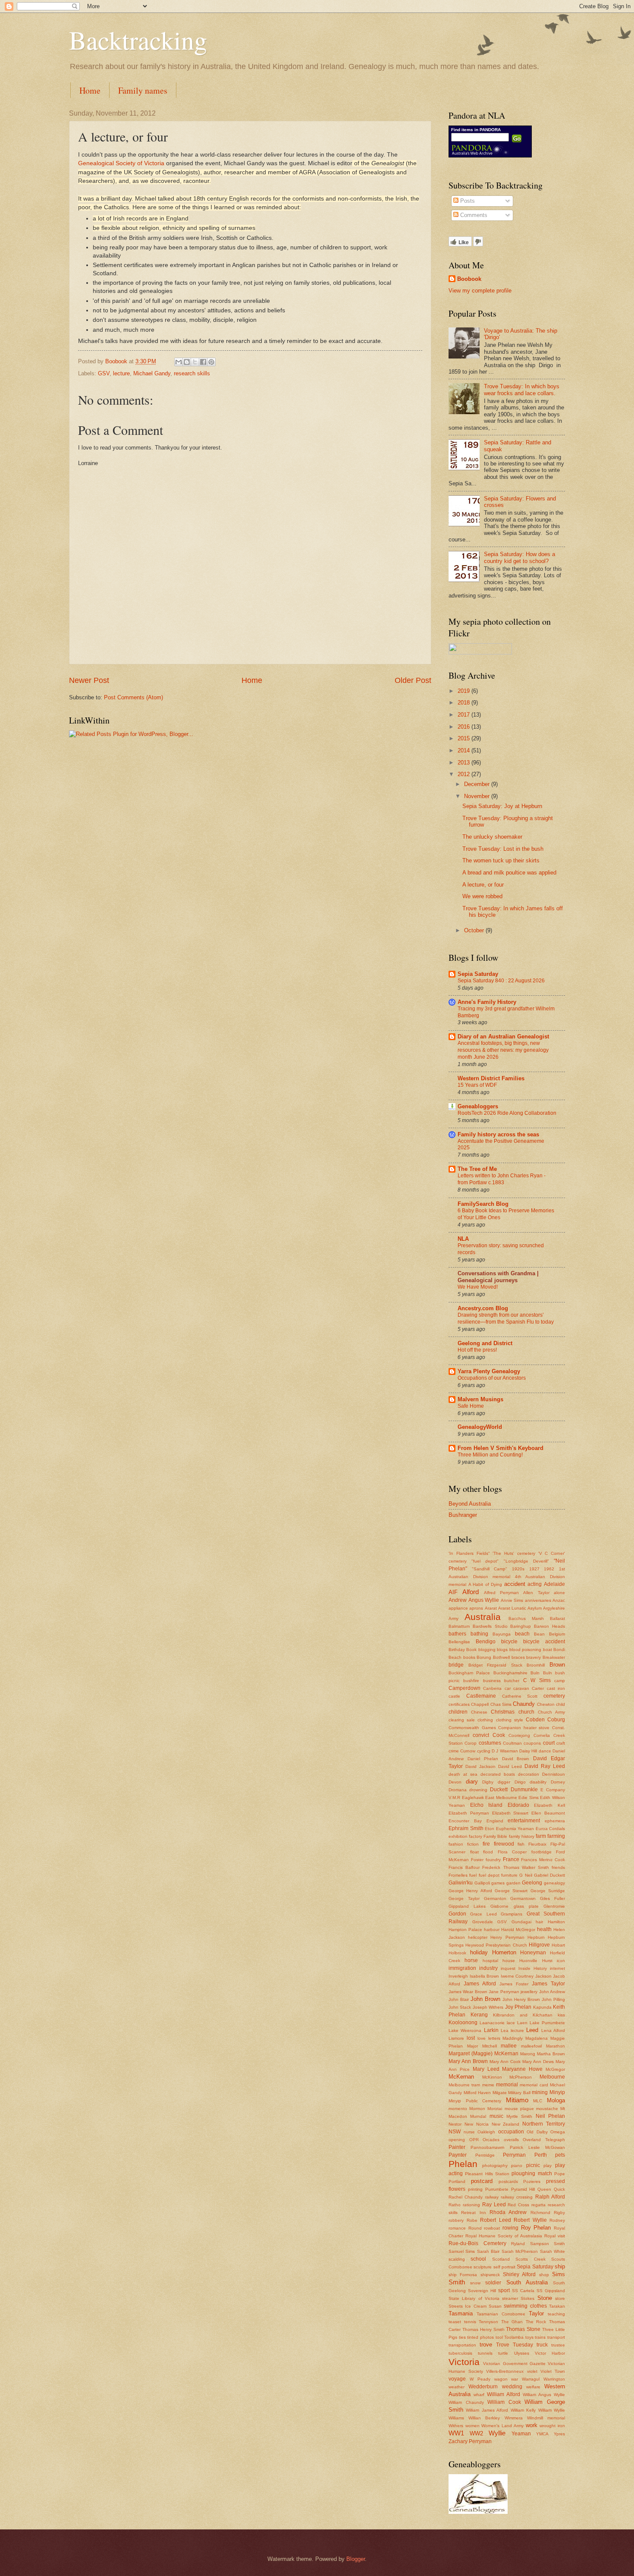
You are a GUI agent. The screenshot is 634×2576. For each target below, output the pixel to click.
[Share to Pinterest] (211, 362)
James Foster (514, 1984)
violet (532, 2371)
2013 (465, 763)
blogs (502, 1650)
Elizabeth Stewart (510, 1813)
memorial (507, 2085)
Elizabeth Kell (549, 1805)
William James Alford (487, 2410)
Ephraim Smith (466, 1828)
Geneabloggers (478, 1106)
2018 (465, 703)
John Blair (459, 1999)
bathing (479, 1634)
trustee (558, 2345)
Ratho (455, 2205)
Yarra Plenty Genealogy (489, 1371)
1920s (518, 1569)
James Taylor (548, 1984)
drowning (478, 1790)
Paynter (458, 2155)
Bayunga (502, 1634)
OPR (474, 2140)
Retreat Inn (473, 2213)
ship (560, 2266)
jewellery (529, 1992)
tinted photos (480, 2337)
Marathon (556, 2046)
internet (557, 1968)
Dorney (558, 1782)
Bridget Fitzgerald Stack (495, 1665)
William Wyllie (552, 2410)
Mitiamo (517, 2100)
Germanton (495, 1898)
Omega (558, 2132)
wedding (512, 2387)
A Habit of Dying (485, 1584)
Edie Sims (529, 1798)
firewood (504, 1844)
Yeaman (521, 2434)
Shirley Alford (519, 2274)
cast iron (556, 1688)
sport (504, 2290)
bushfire (471, 1681)
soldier (493, 2283)
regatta (538, 2205)
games (498, 1883)
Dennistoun (554, 1774)
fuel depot (489, 1875)
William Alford (504, 2394)
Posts (467, 201)
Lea (505, 2030)
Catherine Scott (520, 1696)
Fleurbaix (537, 1844)
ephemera (555, 1821)
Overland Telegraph (544, 2140)
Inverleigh (458, 1976)
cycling (484, 1751)
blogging (487, 1650)
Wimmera (514, 2418)
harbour (492, 1930)
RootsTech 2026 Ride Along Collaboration (507, 1113)
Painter (457, 2147)
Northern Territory (544, 2124)
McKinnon (492, 2077)
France (511, 1859)
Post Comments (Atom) (133, 697)
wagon (501, 2379)
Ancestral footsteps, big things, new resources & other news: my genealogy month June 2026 (503, 1050)
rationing (471, 2205)
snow (475, 2283)
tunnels (485, 2353)
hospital (490, 1961)
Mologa (556, 2100)
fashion (456, 1844)
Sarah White (552, 2251)
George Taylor (464, 1898)
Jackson (543, 1976)
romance (457, 2228)
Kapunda (542, 2007)
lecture (121, 373)
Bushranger (463, 1515)
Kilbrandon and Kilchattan (523, 2015)
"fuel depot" (485, 1561)
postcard (482, 2181)
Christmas (503, 1712)
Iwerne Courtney (517, 1976)
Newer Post (89, 680)
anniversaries (538, 1600)
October (475, 930)
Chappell (480, 1704)
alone (559, 1593)
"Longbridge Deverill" (526, 1561)
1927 (534, 1569)
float (474, 1852)
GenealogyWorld (480, 1427)
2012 (465, 774)
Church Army (551, 1712)
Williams (456, 2418)
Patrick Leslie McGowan (538, 2147)
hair (539, 1922)
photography (495, 2166)
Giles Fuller (552, 1898)
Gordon (457, 1914)
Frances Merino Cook (543, 1860)
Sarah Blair (488, 2251)
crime (454, 1751)
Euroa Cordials (551, 1829)
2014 (465, 750)
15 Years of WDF (477, 1085)
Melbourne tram (464, 2085)
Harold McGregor (518, 1930)
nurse (469, 2132)
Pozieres (532, 2181)
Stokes (527, 2298)
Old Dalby (537, 2132)
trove (486, 2345)
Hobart (558, 1945)
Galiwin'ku (461, 1883)
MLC (538, 2101)
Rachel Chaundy (466, 2197)
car (508, 1688)
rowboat (492, 2228)
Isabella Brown (485, 1976)
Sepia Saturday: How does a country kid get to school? (519, 557)
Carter (538, 1688)
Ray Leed (494, 2205)
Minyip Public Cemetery (475, 2101)
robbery (456, 2220)
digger (504, 1782)
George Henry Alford (470, 1891)
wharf (479, 2395)
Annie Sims (512, 1600)
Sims (559, 2274)
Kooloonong (463, 2022)
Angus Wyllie (484, 1600)
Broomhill (536, 1665)
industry (488, 1968)
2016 (465, 727)
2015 (465, 738)
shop (544, 2275)
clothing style (510, 1720)
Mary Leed (486, 2069)
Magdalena (537, 2038)
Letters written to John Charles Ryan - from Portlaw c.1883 (502, 1179)
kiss (561, 2015)
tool (499, 2337)
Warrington (554, 2379)
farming (556, 1836)
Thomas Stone (523, 2329)
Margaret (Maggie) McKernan (483, 2054)
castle (454, 1696)
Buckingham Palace (469, 1673)
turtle (503, 2353)
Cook (499, 1735)
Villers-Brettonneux (505, 2371)
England (495, 1821)
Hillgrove (539, 1945)
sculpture (483, 2267)
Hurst (547, 1961)
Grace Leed (483, 1914)
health (544, 1929)
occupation (511, 2132)
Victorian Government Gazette (514, 2364)
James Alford (480, 1984)
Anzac (559, 1600)
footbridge (541, 1852)
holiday (479, 1952)
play (548, 2166)
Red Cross (518, 2205)
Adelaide (554, 1584)
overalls (511, 2140)
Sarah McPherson (520, 2251)
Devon (455, 1782)
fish (521, 1844)
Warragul (531, 2379)
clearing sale (462, 1720)
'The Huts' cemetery (514, 1553)
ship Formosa (463, 2275)
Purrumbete (497, 2189)
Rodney (557, 2220)
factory (475, 1836)
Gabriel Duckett (549, 1875)
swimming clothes (525, 2306)
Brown (557, 1665)
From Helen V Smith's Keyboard (501, 1448)
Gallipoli (482, 1883)
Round (475, 2228)
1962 (549, 1569)
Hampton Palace (465, 1930)
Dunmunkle (524, 1790)
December (478, 784)
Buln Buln (541, 1673)
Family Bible (495, 1836)
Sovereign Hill (482, 2291)
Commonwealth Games (472, 1728)
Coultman (512, 1743)
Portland (457, 2181)
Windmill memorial (546, 2418)
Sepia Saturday (478, 974)
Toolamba (514, 2337)
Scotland (501, 2259)
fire (486, 1844)
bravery (534, 1657)
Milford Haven (477, 2093)
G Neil (526, 1875)
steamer (510, 2298)
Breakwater (554, 1657)
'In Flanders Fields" (469, 1553)
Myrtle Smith (519, 2116)
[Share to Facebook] (203, 362)
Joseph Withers (488, 2007)
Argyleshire (554, 1608)
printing (475, 2189)
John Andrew (552, 1992)
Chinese (479, 1712)
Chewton (546, 1704)
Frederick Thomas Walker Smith (516, 1867)
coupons (532, 1743)
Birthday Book (463, 1650)
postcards (508, 2181)
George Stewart (511, 1891)
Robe (472, 2220)
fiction (473, 1844)
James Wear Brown (468, 1992)
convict (481, 1735)
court (549, 1743)
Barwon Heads (549, 1626)
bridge (456, 1665)
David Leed (510, 1766)
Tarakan (557, 2306)
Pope (560, 2174)
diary (472, 1782)
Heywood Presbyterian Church (496, 1945)
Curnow (468, 1751)
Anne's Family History (487, 1002)
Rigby (559, 2213)
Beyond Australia (470, 1504)
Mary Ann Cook (505, 2062)
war (515, 2379)
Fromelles (458, 1875)
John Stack (460, 2007)
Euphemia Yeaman (515, 1829)
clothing (485, 1720)
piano (517, 2166)
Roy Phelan (536, 2228)
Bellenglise (459, 1642)
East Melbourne (501, 1798)
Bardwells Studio (490, 1626)
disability (538, 1782)
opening (457, 2140)
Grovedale (483, 1922)
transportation (462, 2345)
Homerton (504, 1952)
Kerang (479, 2015)
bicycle (509, 1642)
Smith (457, 2282)
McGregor (555, 2069)
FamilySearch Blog (483, 1204)
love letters (489, 2038)
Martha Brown (551, 2054)
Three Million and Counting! (490, 1455)
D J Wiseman (505, 1751)
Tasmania (461, 2313)
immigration (462, 1968)
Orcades (491, 2140)
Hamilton (556, 1922)
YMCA (542, 2434)
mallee (509, 2046)
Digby (488, 1782)
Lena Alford (553, 2030)
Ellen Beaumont (548, 1813)
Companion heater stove (524, 1728)
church (526, 1712)
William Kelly (523, 2410)
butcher (512, 1681)
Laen (522, 2023)
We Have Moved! (478, 1287)
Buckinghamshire (510, 1673)
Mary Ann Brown (468, 2061)
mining (540, 2092)
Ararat (491, 1608)
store (560, 2298)
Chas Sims (501, 1704)
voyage (457, 2379)
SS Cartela (523, 2291)
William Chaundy (466, 2402)
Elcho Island (486, 1805)
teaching (556, 2314)
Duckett (499, 1790)
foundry (493, 1860)
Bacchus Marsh (526, 1618)
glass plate (526, 1906)
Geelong (532, 1883)
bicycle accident (544, 1642)
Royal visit (555, 2236)
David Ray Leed (545, 1766)
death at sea (463, 1774)
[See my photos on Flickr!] (480, 653)
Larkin (491, 2030)
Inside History (533, 1968)
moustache (547, 2109)
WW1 (456, 2433)
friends (558, 1867)
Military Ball (519, 2093)
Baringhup (521, 1626)
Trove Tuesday (515, 2345)
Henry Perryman (507, 1937)
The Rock (536, 2322)
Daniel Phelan (483, 1759)
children (458, 1712)
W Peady (480, 2379)
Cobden (535, 1720)
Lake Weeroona (465, 2030)
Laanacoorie (492, 2023)
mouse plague (519, 2109)
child (560, 1704)
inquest (508, 1968)
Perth (541, 2155)
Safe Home (471, 1406)
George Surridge (548, 1891)
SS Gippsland (551, 2291)
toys (529, 2337)
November (478, 796)
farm (541, 1836)
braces (518, 1657)
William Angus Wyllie (544, 2395)
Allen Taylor (536, 1593)
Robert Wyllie (530, 2220)
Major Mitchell (482, 2046)
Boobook (469, 279)
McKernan (461, 2077)
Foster (477, 1860)
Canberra (492, 1688)
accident (515, 1584)
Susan (495, 2306)
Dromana (458, 1790)
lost (471, 2038)
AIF (453, 1592)
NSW (455, 2132)
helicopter (478, 1937)
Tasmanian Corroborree (501, 2314)
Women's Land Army (502, 2426)
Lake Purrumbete (547, 2023)
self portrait (504, 2267)
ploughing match (532, 2173)
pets (560, 2155)
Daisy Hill (528, 1751)
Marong (528, 2054)
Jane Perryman (504, 1992)
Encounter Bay (465, 1821)
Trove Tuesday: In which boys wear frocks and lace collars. (522, 390)
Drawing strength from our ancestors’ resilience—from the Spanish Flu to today (506, 1318)
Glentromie (554, 1906)
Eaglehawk (473, 1798)
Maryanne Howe (522, 2069)
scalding (457, 2259)
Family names (143, 90)
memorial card (534, 2085)
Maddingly (513, 2038)
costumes (490, 1743)
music (496, 2116)
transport (556, 2337)
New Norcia (477, 2124)
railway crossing (517, 2197)
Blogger (356, 2559)
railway (492, 2197)
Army (454, 1618)
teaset (455, 2322)
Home (90, 90)
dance (545, 1751)
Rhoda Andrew (508, 2212)
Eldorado (518, 1805)
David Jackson (480, 1766)
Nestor (455, 2124)
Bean (539, 1634)
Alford (471, 1592)
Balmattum (459, 1626)
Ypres (559, 2434)
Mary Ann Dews (538, 2062)
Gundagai (521, 1922)
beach (522, 1634)
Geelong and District (485, 1343)
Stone (545, 2298)
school (478, 2259)
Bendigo (486, 1642)
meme (488, 2085)
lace (511, 2023)
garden (513, 1883)
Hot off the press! (477, 1350)
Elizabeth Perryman (469, 1813)
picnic (533, 2165)
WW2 (476, 2433)
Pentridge (485, 2155)
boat (548, 1650)
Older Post (413, 680)
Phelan (463, 2164)
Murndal (478, 2116)
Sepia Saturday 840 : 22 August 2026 (501, 981)
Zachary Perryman (470, 2441)
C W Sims (537, 1680)
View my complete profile (480, 291)
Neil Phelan (550, 2116)
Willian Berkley (484, 2418)
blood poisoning (525, 1650)
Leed (532, 2030)
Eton (490, 1829)
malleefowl (531, 2046)
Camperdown (465, 1688)
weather (457, 2387)
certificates (459, 1704)
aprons (476, 1608)
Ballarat (557, 1618)
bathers (457, 1634)
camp (560, 1681)
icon (561, 1961)
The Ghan (512, 2322)
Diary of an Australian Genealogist (503, 1036)
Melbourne (552, 2077)
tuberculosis (460, 2353)
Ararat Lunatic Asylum (520, 1608)
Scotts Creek (530, 2259)
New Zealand (506, 2124)
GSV (104, 373)
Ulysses (522, 2353)
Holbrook (457, 1953)
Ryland (518, 2244)
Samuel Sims (462, 2251)
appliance (458, 1608)
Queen (544, 2189)
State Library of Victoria (474, 2298)
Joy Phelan (518, 2007)
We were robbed (482, 896)
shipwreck (490, 2275)
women (472, 2426)
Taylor (536, 2313)
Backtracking (138, 40)
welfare (533, 2387)
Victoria (464, 2362)
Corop (471, 1743)
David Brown (516, 1759)
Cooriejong (519, 1735)
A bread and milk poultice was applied (509, 873)
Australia (483, 1617)
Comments (473, 215)
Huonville (528, 1961)
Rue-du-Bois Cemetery (477, 2243)
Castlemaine (481, 1696)
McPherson (521, 2077)
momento (458, 2109)
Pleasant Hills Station (487, 2174)
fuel (473, 1875)
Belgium (557, 1634)
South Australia (527, 2282)
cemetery (554, 1696)
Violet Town (553, 2371)
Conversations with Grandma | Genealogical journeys (498, 1277)
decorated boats (498, 1774)
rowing (510, 2228)
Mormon (477, 2109)
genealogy (554, 1883)
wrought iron (552, 2426)
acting (535, 1584)
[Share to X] (195, 362)
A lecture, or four (483, 885)
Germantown (523, 1898)
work (532, 2425)
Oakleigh (486, 2132)
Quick (559, 2189)
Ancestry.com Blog (483, 1308)
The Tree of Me (477, 1169)
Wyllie (497, 2433)
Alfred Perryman (501, 1593)
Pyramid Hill (523, 2189)
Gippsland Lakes (467, 1906)
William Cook (504, 2402)
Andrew (458, 1600)
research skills (192, 373)
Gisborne (499, 1906)
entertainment (524, 1821)
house (509, 1961)
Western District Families (491, 1078)
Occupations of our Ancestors (492, 1378)
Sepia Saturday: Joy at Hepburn (502, 806)
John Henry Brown (521, 1999)
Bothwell (501, 1657)
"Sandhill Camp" (490, 1569)
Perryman (514, 2155)
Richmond (540, 2213)
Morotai (495, 2109)
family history (522, 1836)
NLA (463, 1239)
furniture (509, 1875)
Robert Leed (496, 2220)
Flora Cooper (512, 1852)
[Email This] (179, 362)
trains (540, 2337)
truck (542, 2345)
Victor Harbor (550, 2353)
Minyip (557, 2092)
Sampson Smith (548, 2244)
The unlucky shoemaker (492, 837)
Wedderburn (483, 2387)
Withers (456, 2426)
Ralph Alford (550, 2197)
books (469, 1657)
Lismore (456, 2038)
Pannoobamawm (487, 2147)
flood (488, 1852)
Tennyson (488, 2322)
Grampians (512, 1914)
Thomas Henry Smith (483, 2329)
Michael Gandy (152, 373)
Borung (484, 1657)
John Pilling (553, 1999)
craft (561, 1743)
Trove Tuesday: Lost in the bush (503, 849)
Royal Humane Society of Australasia (504, 2236)
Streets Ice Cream (468, 2306)
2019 (465, 691)
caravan (521, 1688)
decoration (529, 1774)
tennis (470, 2322)
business (492, 1681)
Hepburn (536, 1937)
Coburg (556, 1720)
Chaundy (524, 1704)
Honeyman (533, 1953)
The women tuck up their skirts (501, 860)
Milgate (500, 2093)
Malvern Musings (480, 1399)
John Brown (485, 1999)
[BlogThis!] (187, 362)
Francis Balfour (464, 1867)
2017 (465, 715)
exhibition (458, 1836)
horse (471, 1960)
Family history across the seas (498, 1134)
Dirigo (520, 1782)
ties (462, 2337)
